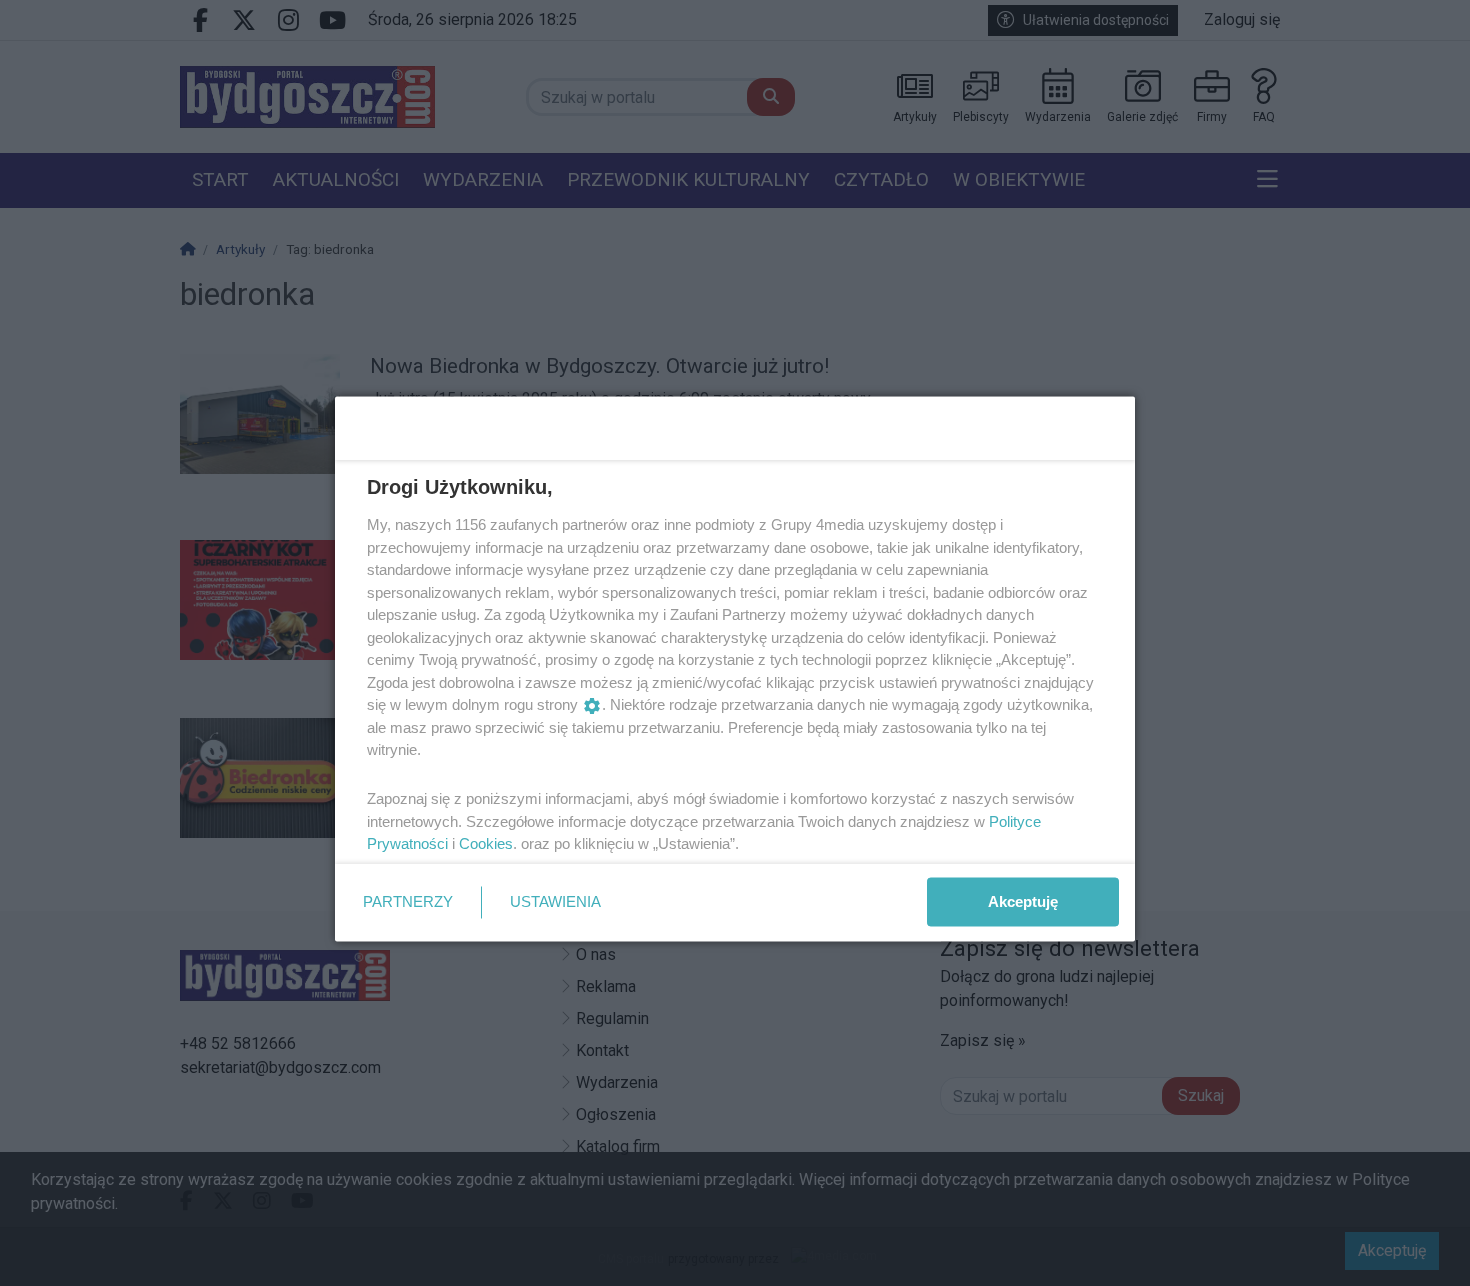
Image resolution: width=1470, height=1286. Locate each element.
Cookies (486, 843)
